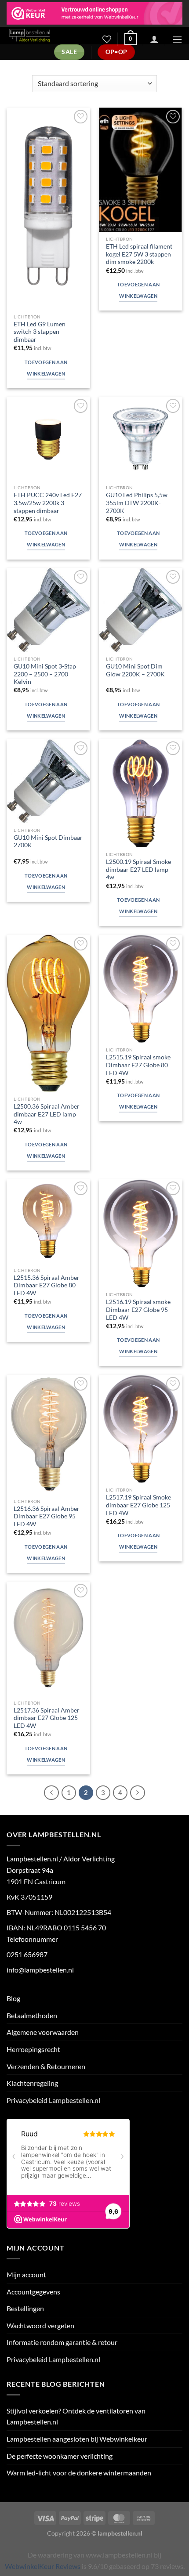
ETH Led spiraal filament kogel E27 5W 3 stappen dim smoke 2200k (139, 254)
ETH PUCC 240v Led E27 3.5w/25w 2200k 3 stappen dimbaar (48, 503)
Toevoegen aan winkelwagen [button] (46, 368)
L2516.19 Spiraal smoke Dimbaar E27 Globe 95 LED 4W (138, 1310)
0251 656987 (27, 1954)
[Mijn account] (154, 39)
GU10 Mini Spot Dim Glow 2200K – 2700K (135, 670)
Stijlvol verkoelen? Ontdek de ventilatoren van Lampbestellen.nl (76, 2416)
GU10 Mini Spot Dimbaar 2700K (48, 842)
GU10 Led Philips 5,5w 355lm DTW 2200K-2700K (137, 503)
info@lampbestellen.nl (40, 1970)
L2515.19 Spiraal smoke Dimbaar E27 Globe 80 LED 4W (138, 1065)
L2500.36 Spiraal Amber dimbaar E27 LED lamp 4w (47, 1114)
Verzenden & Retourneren (46, 2066)
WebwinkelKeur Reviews (43, 2566)
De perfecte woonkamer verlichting (60, 2456)
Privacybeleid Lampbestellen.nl (53, 2100)
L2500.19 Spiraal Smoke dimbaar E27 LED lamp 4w (138, 869)
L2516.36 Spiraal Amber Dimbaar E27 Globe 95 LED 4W (47, 1516)
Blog (13, 1998)
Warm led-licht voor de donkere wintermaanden (79, 2473)
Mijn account (26, 2274)
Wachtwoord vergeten (40, 2325)
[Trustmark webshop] (94, 13)
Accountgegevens (33, 2292)
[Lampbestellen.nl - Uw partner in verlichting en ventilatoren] (47, 36)
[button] (131, 39)
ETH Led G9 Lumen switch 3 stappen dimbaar (40, 332)
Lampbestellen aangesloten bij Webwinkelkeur (77, 2439)
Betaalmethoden (32, 2015)
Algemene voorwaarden (43, 2032)
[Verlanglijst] (107, 39)
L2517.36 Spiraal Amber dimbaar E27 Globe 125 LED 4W (47, 1718)
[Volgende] (138, 1793)
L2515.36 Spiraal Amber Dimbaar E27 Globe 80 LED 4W (47, 1285)
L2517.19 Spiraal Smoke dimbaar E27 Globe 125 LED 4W (138, 1505)
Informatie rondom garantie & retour (62, 2342)
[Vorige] (51, 1793)
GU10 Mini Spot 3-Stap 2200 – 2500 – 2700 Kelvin (45, 674)
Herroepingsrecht (33, 2049)
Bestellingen (25, 2308)
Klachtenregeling (32, 2083)
